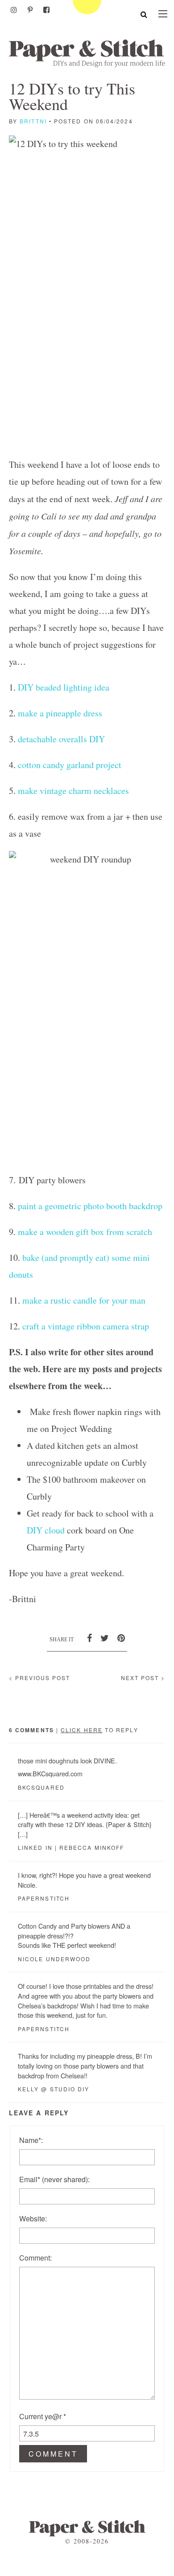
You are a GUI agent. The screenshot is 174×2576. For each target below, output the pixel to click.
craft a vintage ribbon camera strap (86, 1326)
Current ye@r (43, 2416)
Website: (33, 2218)
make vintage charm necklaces (73, 791)
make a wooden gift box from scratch (85, 1232)
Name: (31, 2140)
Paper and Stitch (87, 53)
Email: (54, 2179)
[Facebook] (46, 10)
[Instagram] (14, 10)
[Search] (144, 14)
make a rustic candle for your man (84, 1300)
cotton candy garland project (70, 765)
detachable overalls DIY (61, 739)
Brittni (33, 121)
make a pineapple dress (60, 713)
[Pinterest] (30, 10)
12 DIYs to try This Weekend (72, 96)
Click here (82, 1730)
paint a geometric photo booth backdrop (90, 1206)
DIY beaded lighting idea (64, 687)
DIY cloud (46, 1530)
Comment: (35, 2258)
